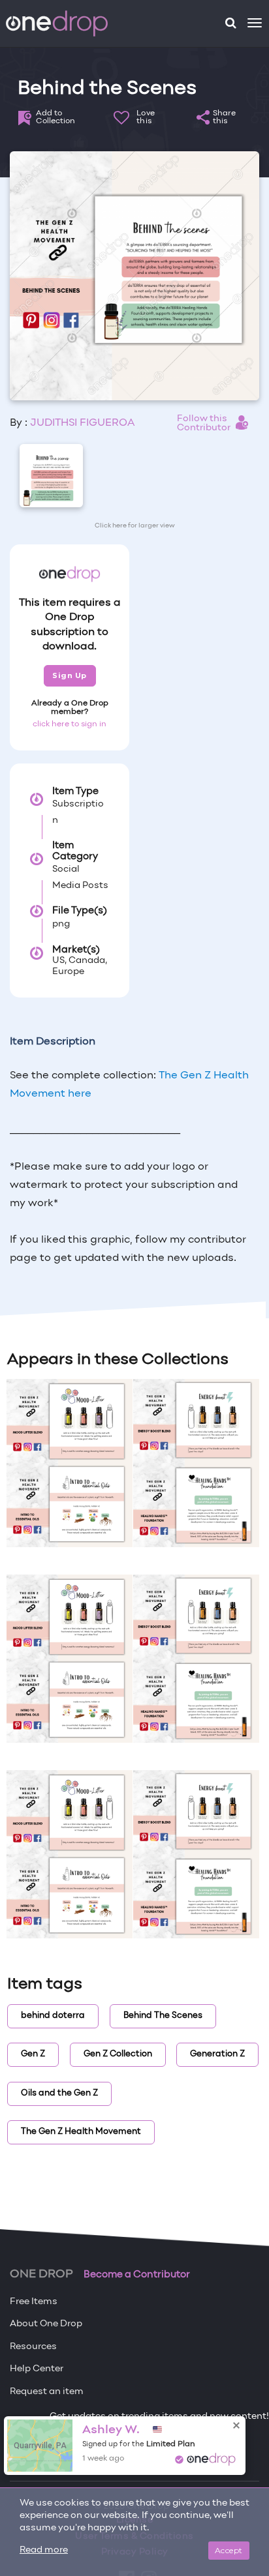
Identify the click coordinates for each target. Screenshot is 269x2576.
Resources (33, 2347)
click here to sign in (70, 724)
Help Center (37, 2369)
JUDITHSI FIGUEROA (82, 423)
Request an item (47, 2392)
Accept (229, 2550)
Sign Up (70, 675)
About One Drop (46, 2324)
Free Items (34, 2302)
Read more (44, 2550)
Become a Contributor (137, 2275)
